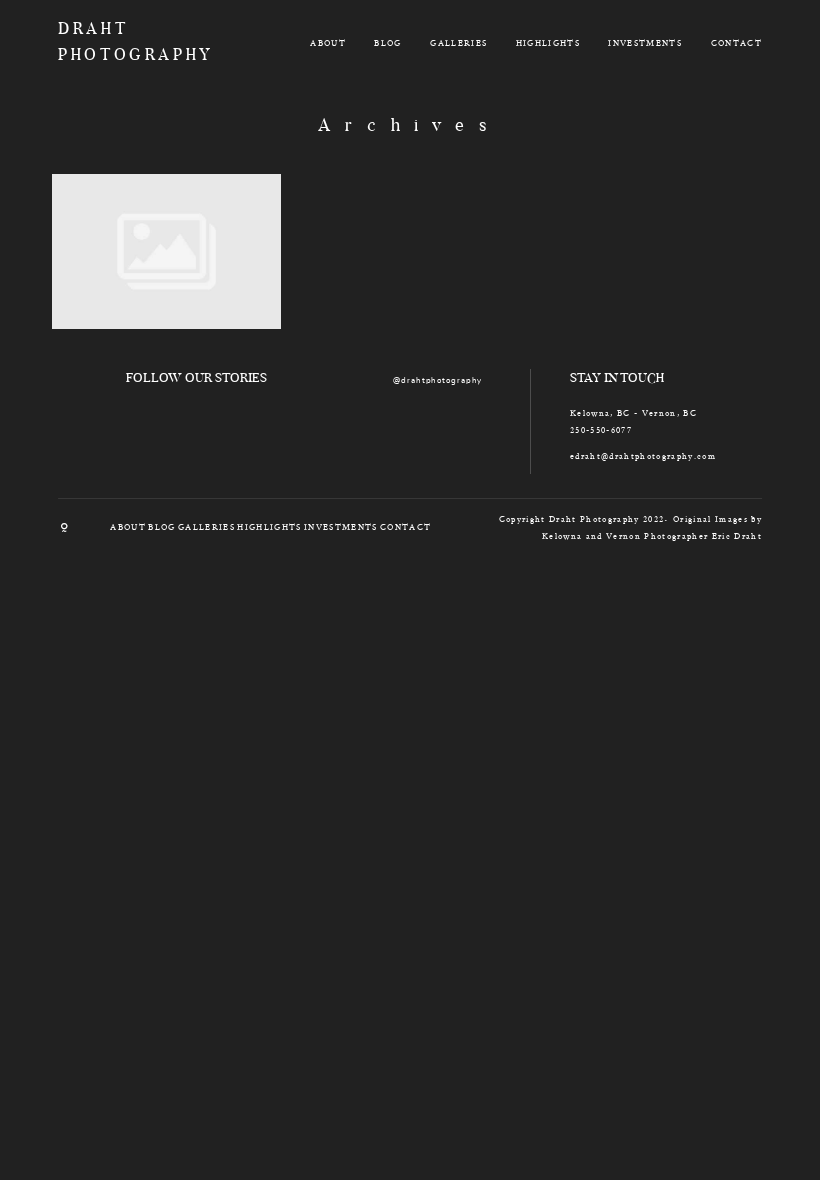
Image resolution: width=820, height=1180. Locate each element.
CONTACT (736, 43)
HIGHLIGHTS (548, 43)
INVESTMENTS (645, 43)
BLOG (387, 43)
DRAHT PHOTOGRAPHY (115, 43)
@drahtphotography (437, 380)
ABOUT (328, 43)
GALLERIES (458, 43)
